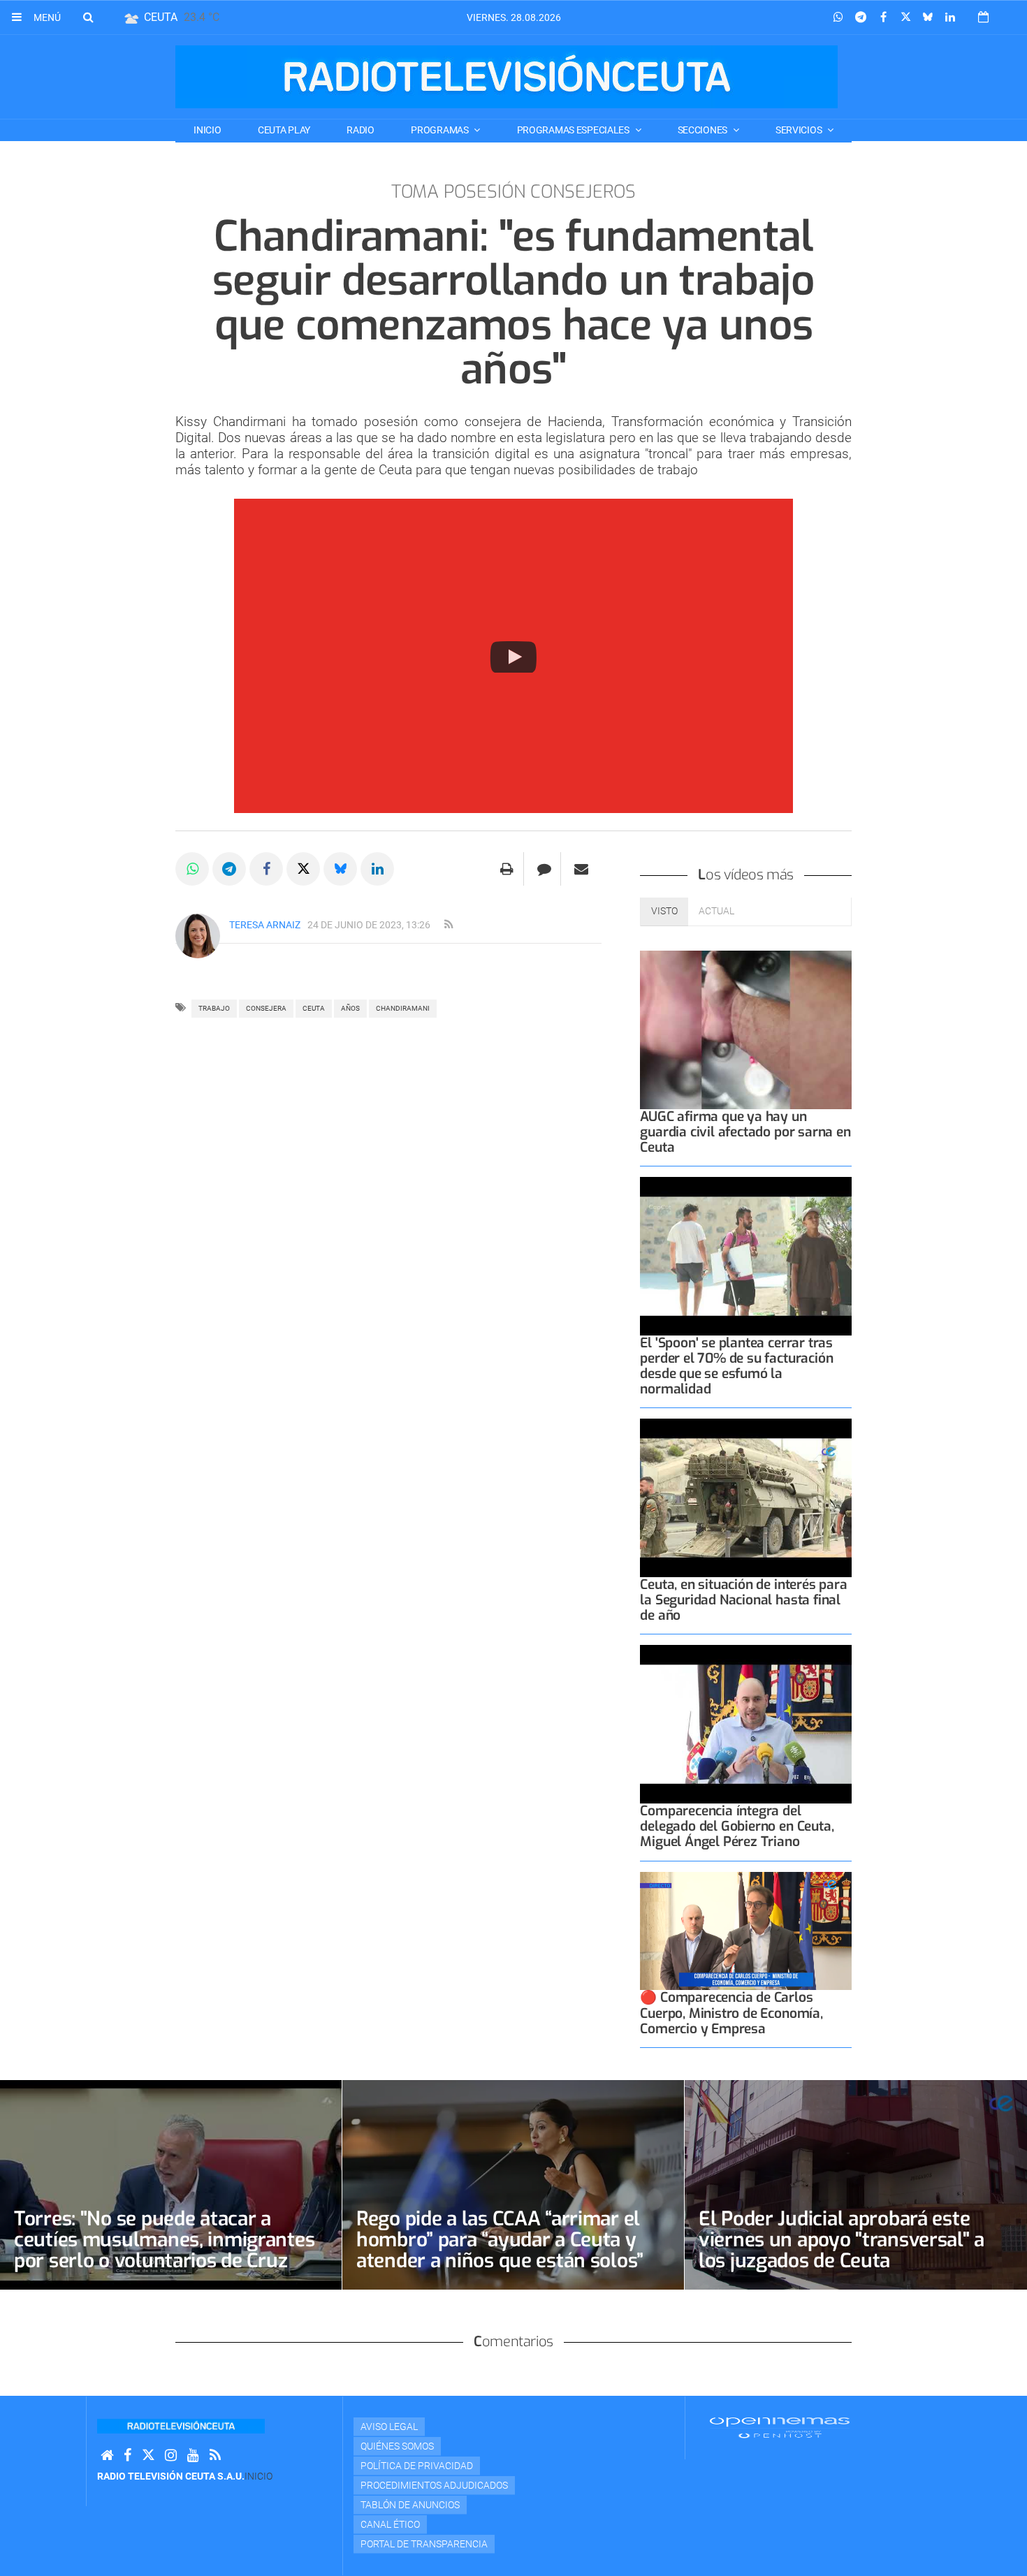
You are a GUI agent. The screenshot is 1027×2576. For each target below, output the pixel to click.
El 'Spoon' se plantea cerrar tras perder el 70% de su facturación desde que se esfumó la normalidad (736, 1366)
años (350, 1008)
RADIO (360, 130)
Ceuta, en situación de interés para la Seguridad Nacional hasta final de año (743, 1600)
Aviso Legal (389, 2427)
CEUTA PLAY (284, 130)
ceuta (314, 1008)
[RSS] (215, 2456)
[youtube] (193, 2456)
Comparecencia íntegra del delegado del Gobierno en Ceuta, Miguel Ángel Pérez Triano (737, 1826)
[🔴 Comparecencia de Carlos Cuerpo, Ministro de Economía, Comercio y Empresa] (746, 1931)
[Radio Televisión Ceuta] (507, 77)
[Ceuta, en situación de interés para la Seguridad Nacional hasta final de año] (746, 1498)
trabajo (214, 1008)
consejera (266, 1008)
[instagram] (171, 2456)
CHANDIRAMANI (403, 1008)
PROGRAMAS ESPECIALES (574, 130)
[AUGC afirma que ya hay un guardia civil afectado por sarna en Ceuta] (746, 1030)
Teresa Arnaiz (265, 925)
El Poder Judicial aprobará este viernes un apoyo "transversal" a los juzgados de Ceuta (842, 2240)
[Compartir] (838, 17)
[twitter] (148, 2456)
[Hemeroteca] (983, 17)
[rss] (449, 925)
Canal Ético (390, 2524)
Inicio (207, 130)
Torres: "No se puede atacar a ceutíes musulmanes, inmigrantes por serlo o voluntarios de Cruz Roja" (164, 2250)
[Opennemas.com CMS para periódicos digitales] (780, 2427)
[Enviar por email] (581, 869)
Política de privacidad (417, 2466)
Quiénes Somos (397, 2446)
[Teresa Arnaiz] (198, 936)
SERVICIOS (800, 130)
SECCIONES (704, 130)
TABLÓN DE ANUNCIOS (410, 2505)
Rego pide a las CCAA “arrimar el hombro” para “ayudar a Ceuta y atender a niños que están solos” (500, 2240)
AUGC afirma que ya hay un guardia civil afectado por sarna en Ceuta (745, 1132)
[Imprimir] (507, 869)
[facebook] (128, 2456)
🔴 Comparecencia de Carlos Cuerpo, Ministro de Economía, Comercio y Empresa (731, 2013)
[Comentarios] (544, 869)
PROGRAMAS (440, 130)
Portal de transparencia (424, 2544)
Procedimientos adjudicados (434, 2485)
